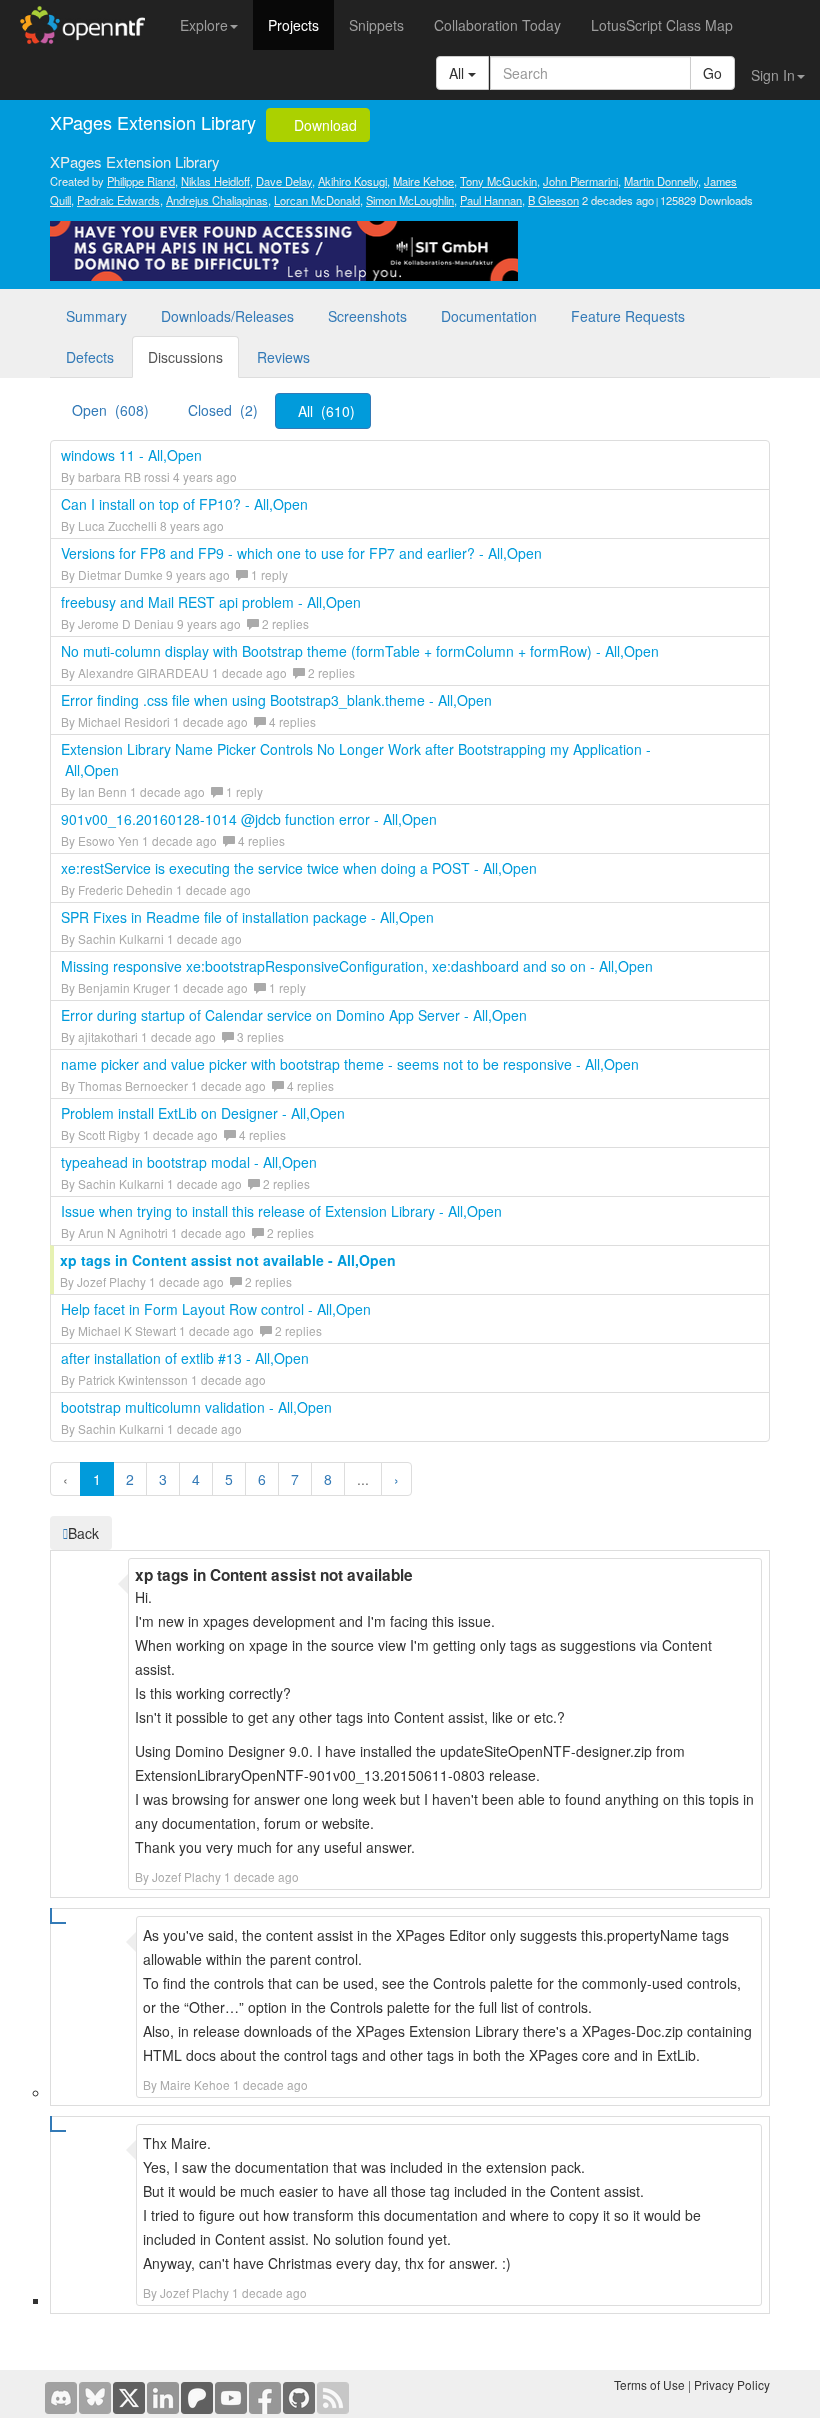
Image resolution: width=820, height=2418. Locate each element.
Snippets (376, 25)
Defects (90, 357)
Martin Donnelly (661, 181)
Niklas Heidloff (215, 181)
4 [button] (196, 1479)
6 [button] (262, 1479)
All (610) (326, 411)
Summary (96, 316)
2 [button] (130, 1479)
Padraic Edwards (118, 200)
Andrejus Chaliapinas (217, 200)
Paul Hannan (491, 200)
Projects (293, 25)
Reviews (283, 357)
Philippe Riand (141, 181)
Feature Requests (628, 316)
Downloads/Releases (227, 316)
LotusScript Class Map (662, 25)
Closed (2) (223, 410)
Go (712, 73)
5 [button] (229, 1479)
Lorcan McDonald (317, 200)
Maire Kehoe (423, 181)
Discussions (185, 357)
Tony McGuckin (498, 181)
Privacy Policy (732, 2384)
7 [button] (295, 1479)
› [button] (396, 1479)
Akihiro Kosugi (352, 181)
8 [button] (328, 1479)
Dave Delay (284, 181)
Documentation (489, 316)
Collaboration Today (497, 25)
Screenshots (367, 316)
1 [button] (97, 1479)
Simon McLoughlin (410, 200)
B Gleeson (553, 200)
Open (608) (110, 410)
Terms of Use (649, 2384)
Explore (204, 25)
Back (83, 1533)
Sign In (773, 75)
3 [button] (163, 1479)
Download (323, 125)
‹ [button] (65, 1479)
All (458, 73)
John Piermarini (580, 181)
